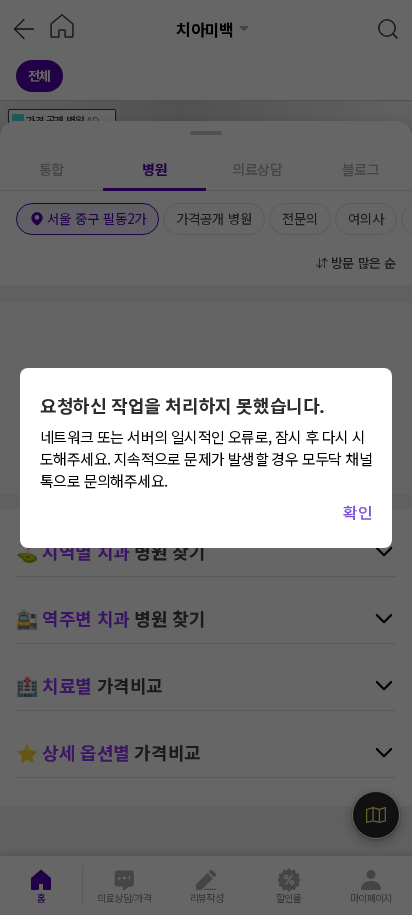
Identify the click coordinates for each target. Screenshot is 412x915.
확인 (357, 512)
